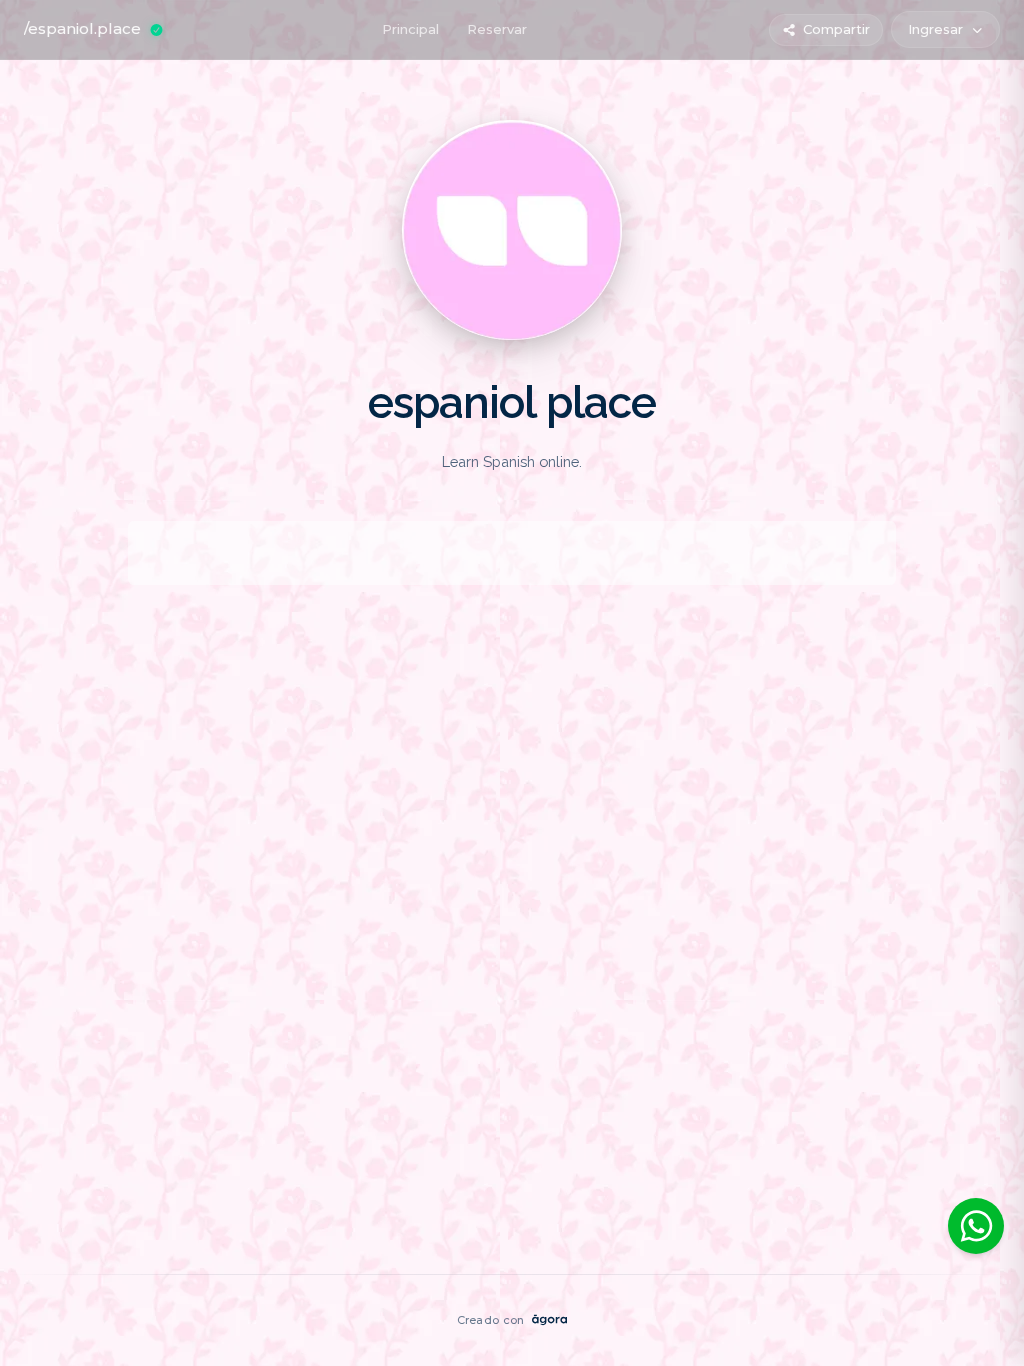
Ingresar (935, 29)
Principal (410, 29)
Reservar (497, 29)
